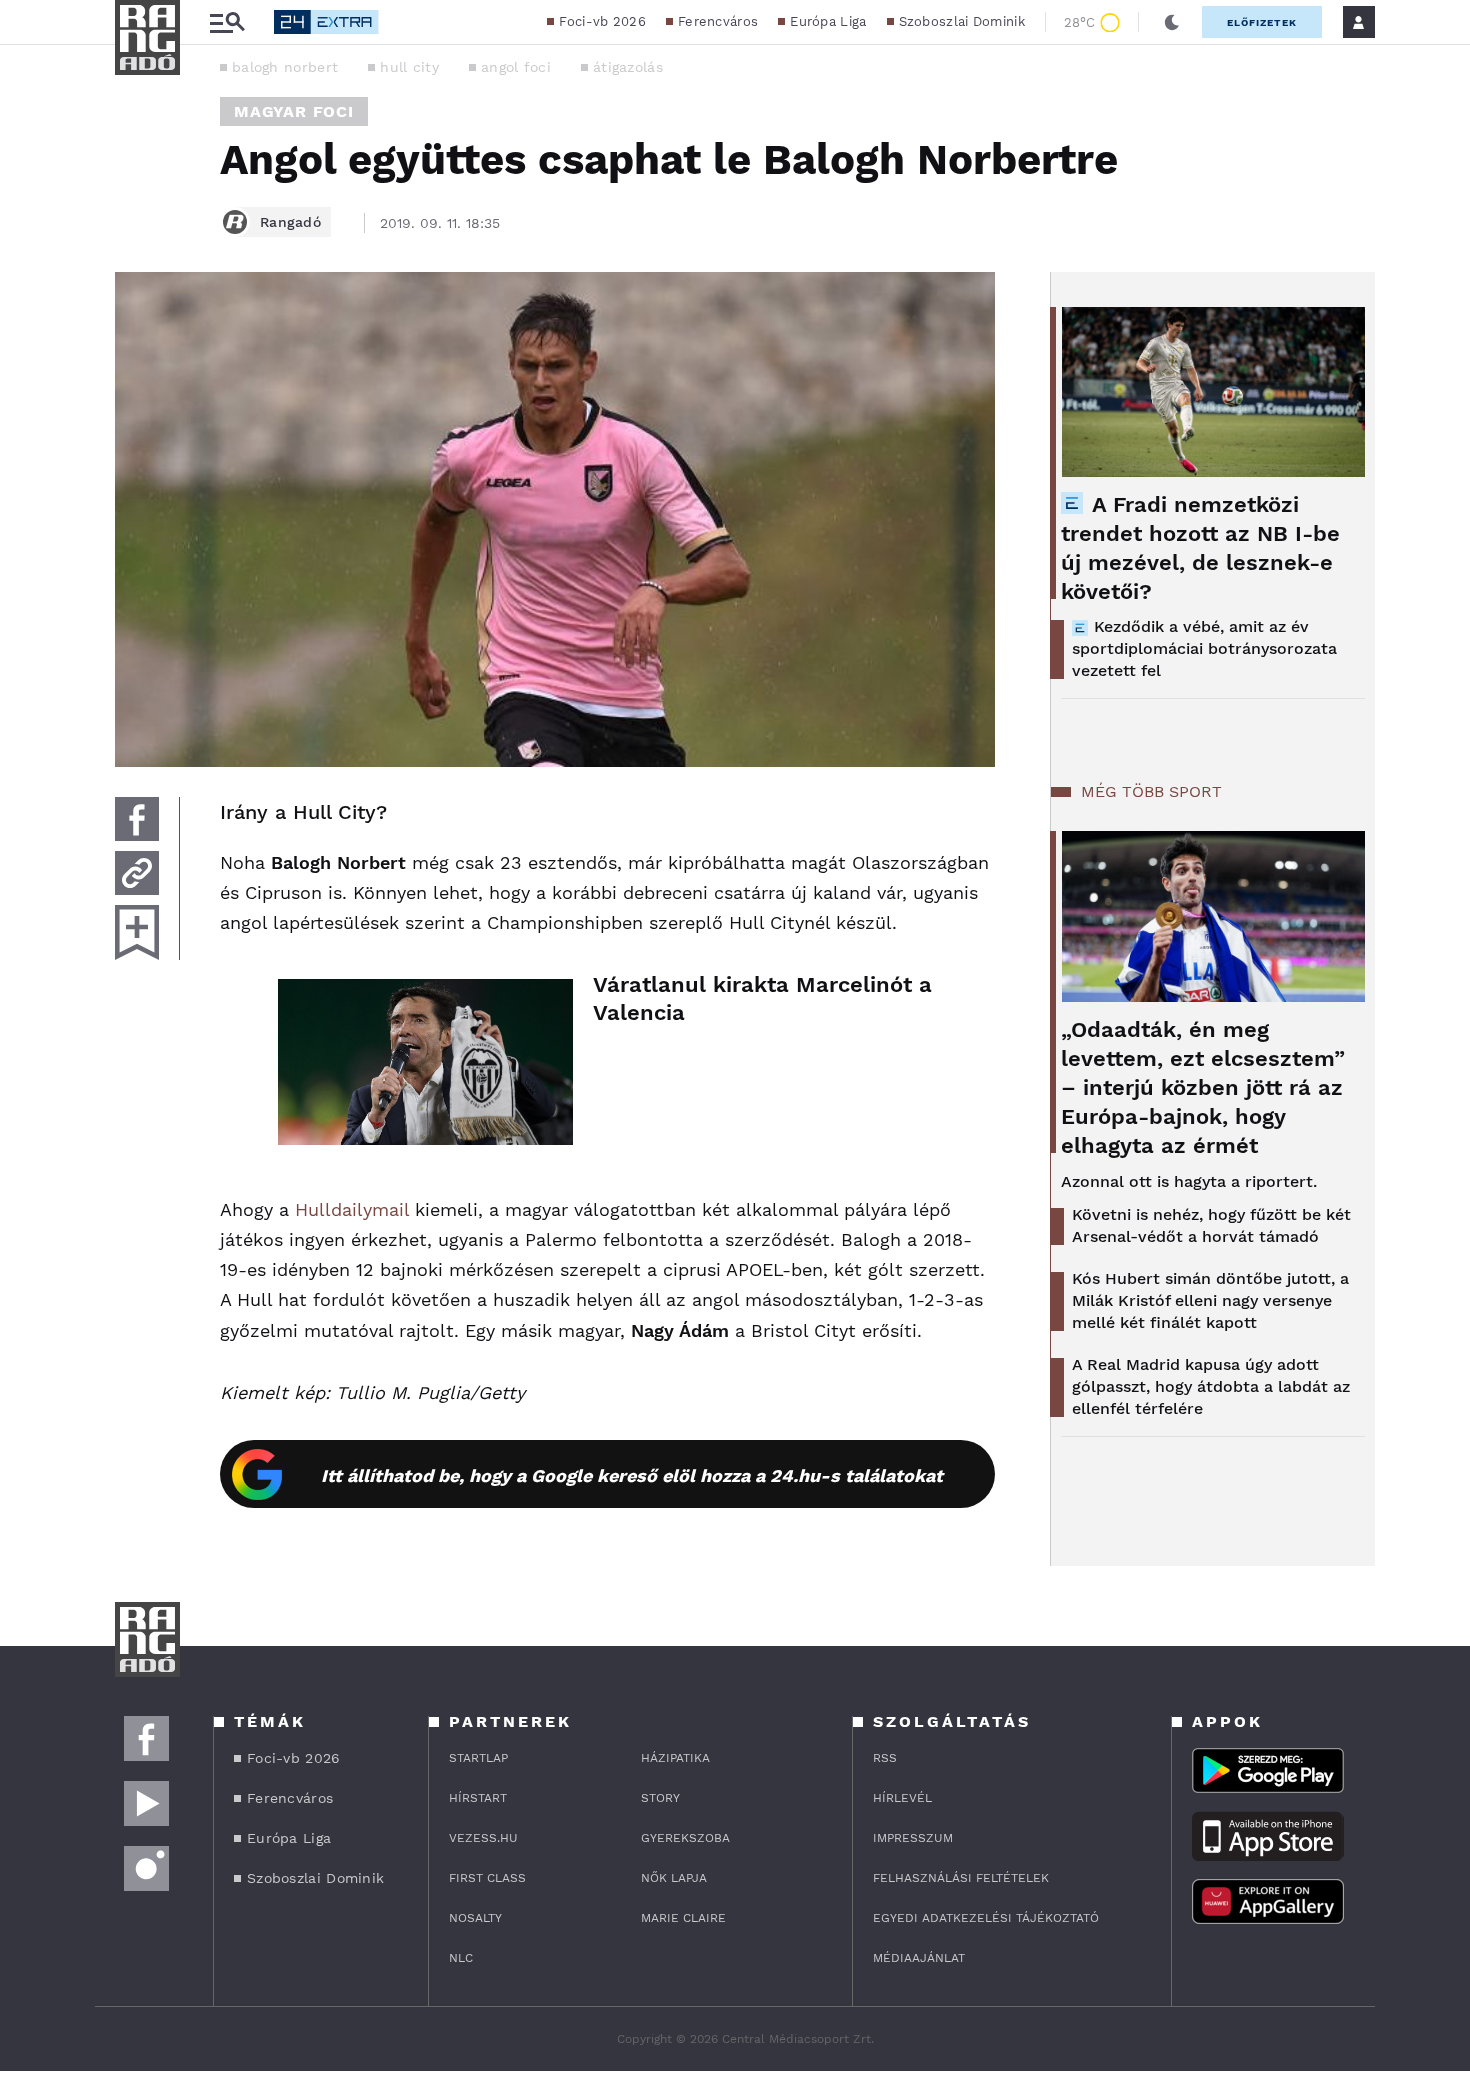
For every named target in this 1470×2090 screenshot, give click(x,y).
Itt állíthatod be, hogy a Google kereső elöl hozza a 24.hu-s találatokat (632, 1475)
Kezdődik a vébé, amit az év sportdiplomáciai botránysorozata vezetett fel (1204, 648)
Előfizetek (1262, 22)
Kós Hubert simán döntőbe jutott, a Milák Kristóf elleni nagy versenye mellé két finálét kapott (1210, 1300)
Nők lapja (674, 1878)
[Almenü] (227, 22)
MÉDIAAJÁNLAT (919, 1958)
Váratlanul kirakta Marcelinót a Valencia (762, 998)
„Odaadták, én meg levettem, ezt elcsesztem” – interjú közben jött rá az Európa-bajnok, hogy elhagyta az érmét (1203, 1087)
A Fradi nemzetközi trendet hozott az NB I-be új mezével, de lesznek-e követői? (1200, 548)
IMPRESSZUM (913, 1838)
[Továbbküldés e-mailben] (137, 873)
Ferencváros (718, 21)
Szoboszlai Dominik (962, 21)
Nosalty (475, 1918)
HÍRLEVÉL (902, 1798)
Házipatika (675, 1758)
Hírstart (478, 1798)
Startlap (478, 1758)
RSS (885, 1758)
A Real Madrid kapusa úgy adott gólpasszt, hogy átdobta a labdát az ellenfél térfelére (1211, 1386)
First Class (487, 1878)
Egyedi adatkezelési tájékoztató (986, 1918)
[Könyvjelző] (137, 932)
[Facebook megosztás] (137, 819)
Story (660, 1798)
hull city (409, 67)
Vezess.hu (483, 1838)
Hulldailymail (352, 1209)
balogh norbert (285, 67)
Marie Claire (683, 1918)
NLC (461, 1958)
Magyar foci (294, 111)
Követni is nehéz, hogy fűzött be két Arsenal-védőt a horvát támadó (1211, 1225)
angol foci (516, 67)
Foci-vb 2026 (602, 21)
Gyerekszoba (685, 1838)
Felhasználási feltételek (961, 1878)
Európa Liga (828, 21)
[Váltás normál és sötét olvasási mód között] (1172, 22)
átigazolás (628, 67)
